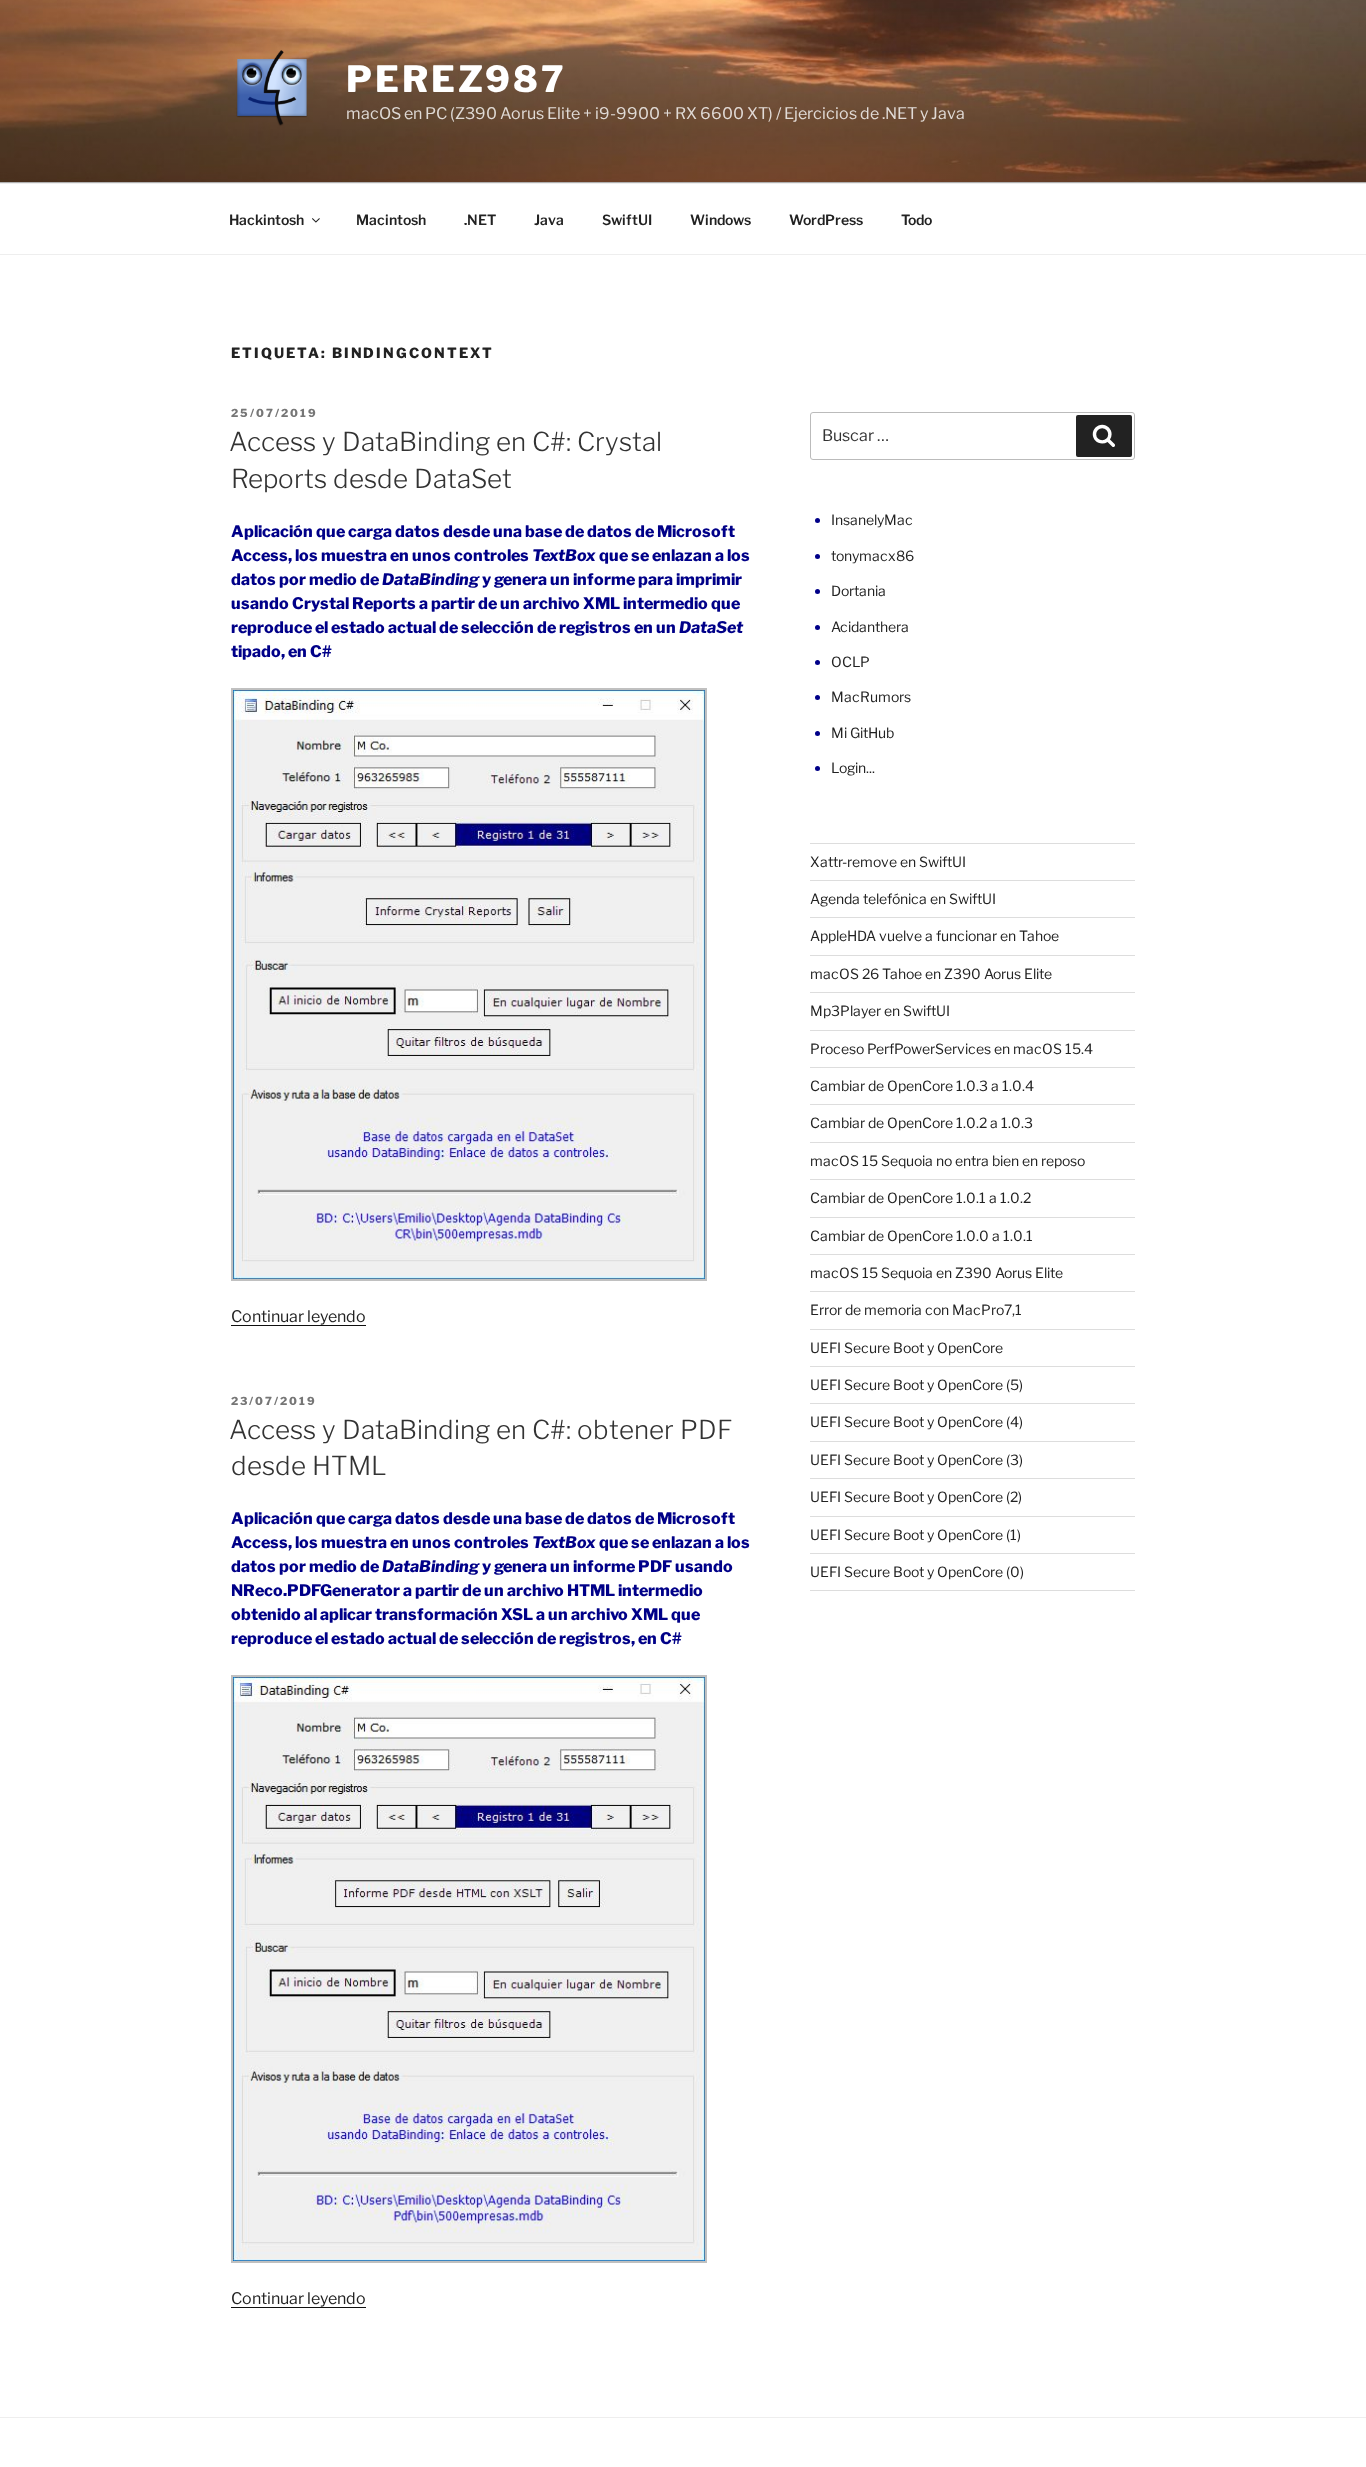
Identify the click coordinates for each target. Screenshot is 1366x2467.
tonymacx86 (872, 555)
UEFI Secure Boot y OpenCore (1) (915, 1534)
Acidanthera (870, 626)
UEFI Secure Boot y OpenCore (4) (916, 1421)
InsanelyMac (872, 519)
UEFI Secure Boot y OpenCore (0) (917, 1571)
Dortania (858, 590)
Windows (720, 219)
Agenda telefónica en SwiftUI (903, 898)
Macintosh (391, 219)
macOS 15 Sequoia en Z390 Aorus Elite (936, 1272)
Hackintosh (266, 219)
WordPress (826, 219)
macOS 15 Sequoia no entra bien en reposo (947, 1160)
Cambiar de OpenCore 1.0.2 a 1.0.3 (921, 1122)
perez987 (456, 79)
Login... (853, 767)
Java (549, 219)
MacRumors (871, 696)
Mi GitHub (862, 732)
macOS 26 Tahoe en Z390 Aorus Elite (931, 973)
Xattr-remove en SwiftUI (888, 861)
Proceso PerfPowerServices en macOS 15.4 (951, 1048)
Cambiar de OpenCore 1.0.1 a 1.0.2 (920, 1197)
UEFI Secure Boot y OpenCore (906, 1347)
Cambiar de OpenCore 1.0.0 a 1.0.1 (921, 1235)
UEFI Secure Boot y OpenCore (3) (916, 1459)
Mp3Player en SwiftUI (880, 1010)
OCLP (850, 661)
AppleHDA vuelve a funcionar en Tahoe (934, 935)
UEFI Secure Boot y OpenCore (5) (916, 1384)
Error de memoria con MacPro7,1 (916, 1309)
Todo (916, 219)
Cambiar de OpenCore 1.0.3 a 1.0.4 (922, 1085)
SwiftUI (627, 219)
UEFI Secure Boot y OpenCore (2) (916, 1496)
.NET (480, 219)
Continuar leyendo (298, 1316)
